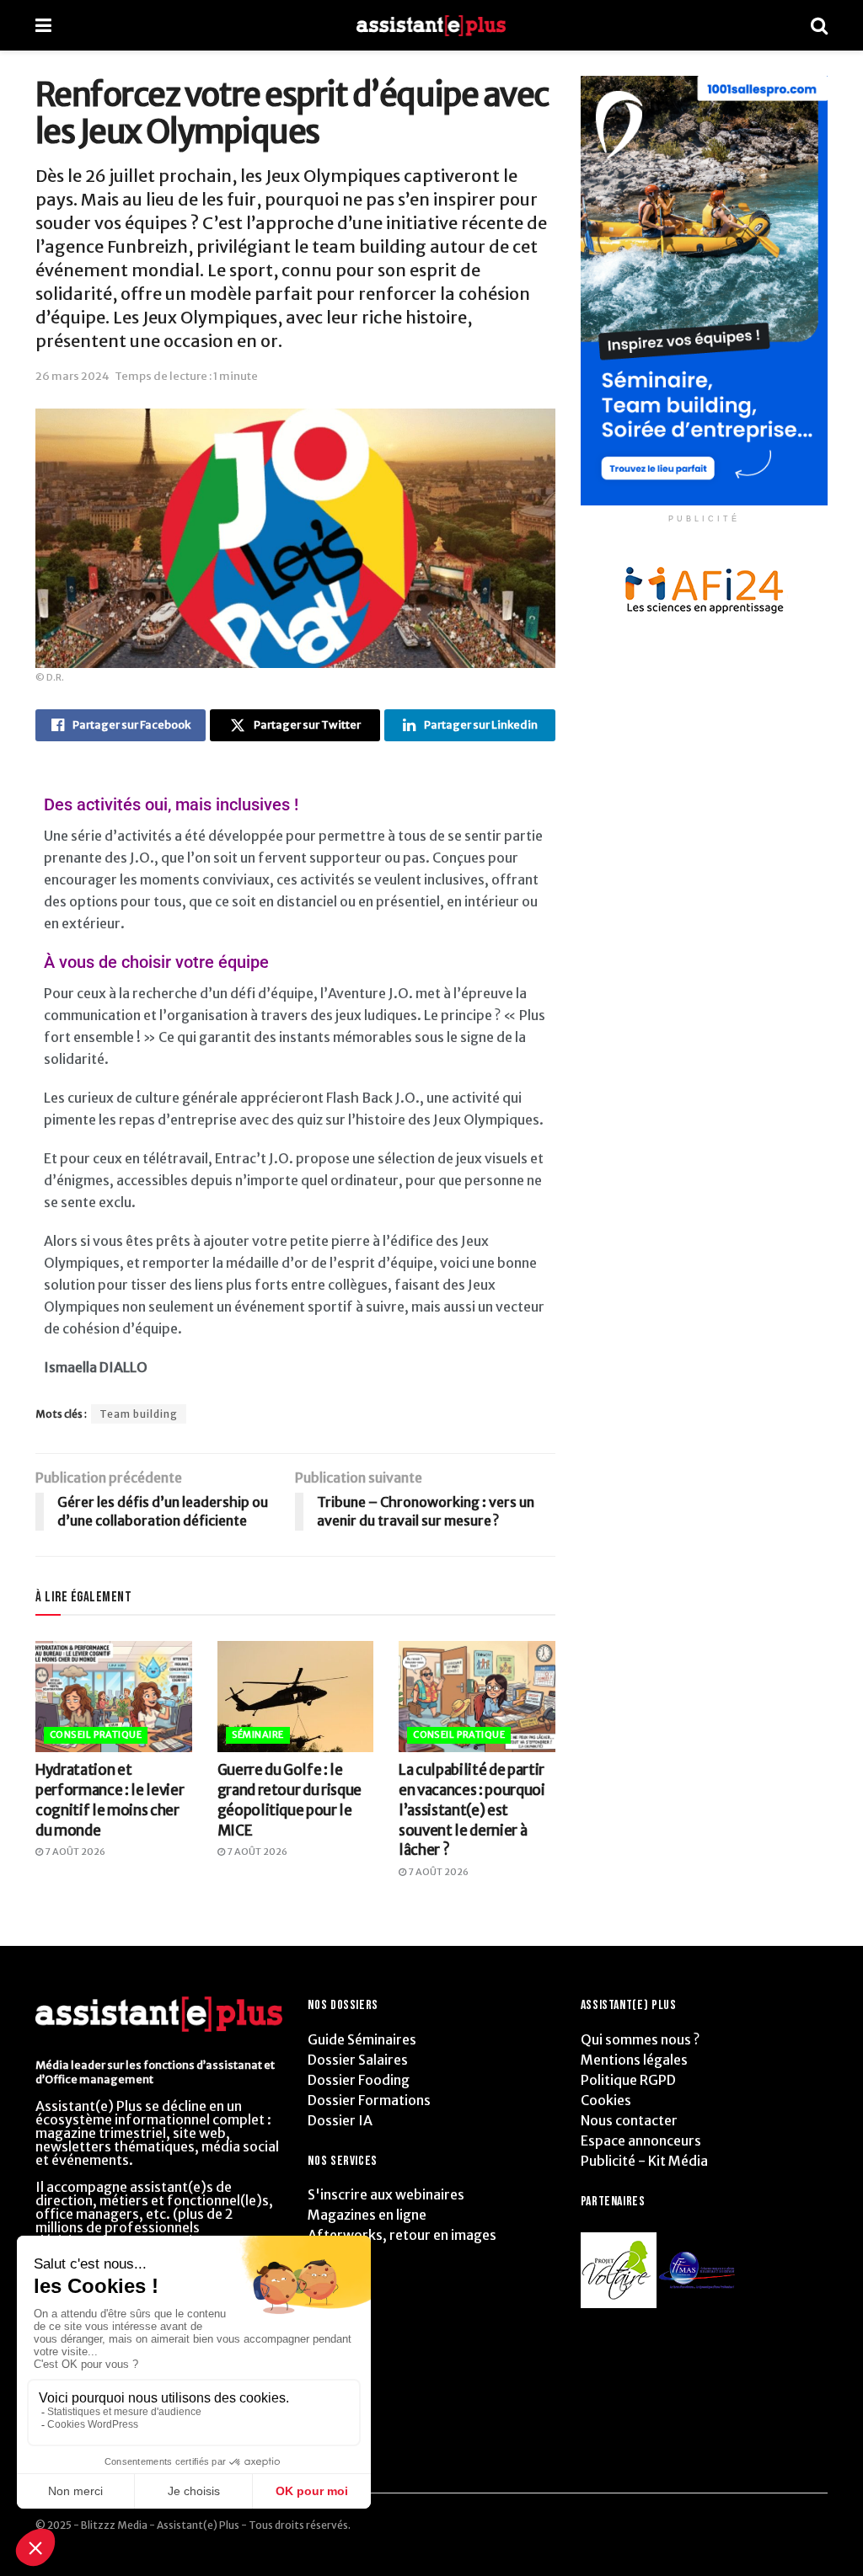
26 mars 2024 (72, 376)
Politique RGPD (628, 2080)
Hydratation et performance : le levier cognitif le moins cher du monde (110, 1800)
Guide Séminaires (362, 2039)
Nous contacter (629, 2120)
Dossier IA (340, 2120)
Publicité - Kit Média (644, 2161)
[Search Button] (819, 25)
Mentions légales (634, 2060)
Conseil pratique (96, 1734)
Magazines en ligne (367, 2215)
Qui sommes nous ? (640, 2039)
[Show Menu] (43, 25)
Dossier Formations (369, 2100)
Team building (139, 1414)
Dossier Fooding (359, 2080)
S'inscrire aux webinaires (386, 2194)
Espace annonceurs (641, 2140)
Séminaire (258, 1734)
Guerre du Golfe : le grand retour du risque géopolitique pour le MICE (290, 1800)
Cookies (606, 2100)
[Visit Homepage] (431, 26)
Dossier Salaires (358, 2060)
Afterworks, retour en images (402, 2235)
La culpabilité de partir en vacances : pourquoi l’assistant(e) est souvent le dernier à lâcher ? (472, 1810)
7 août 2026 (74, 1852)
